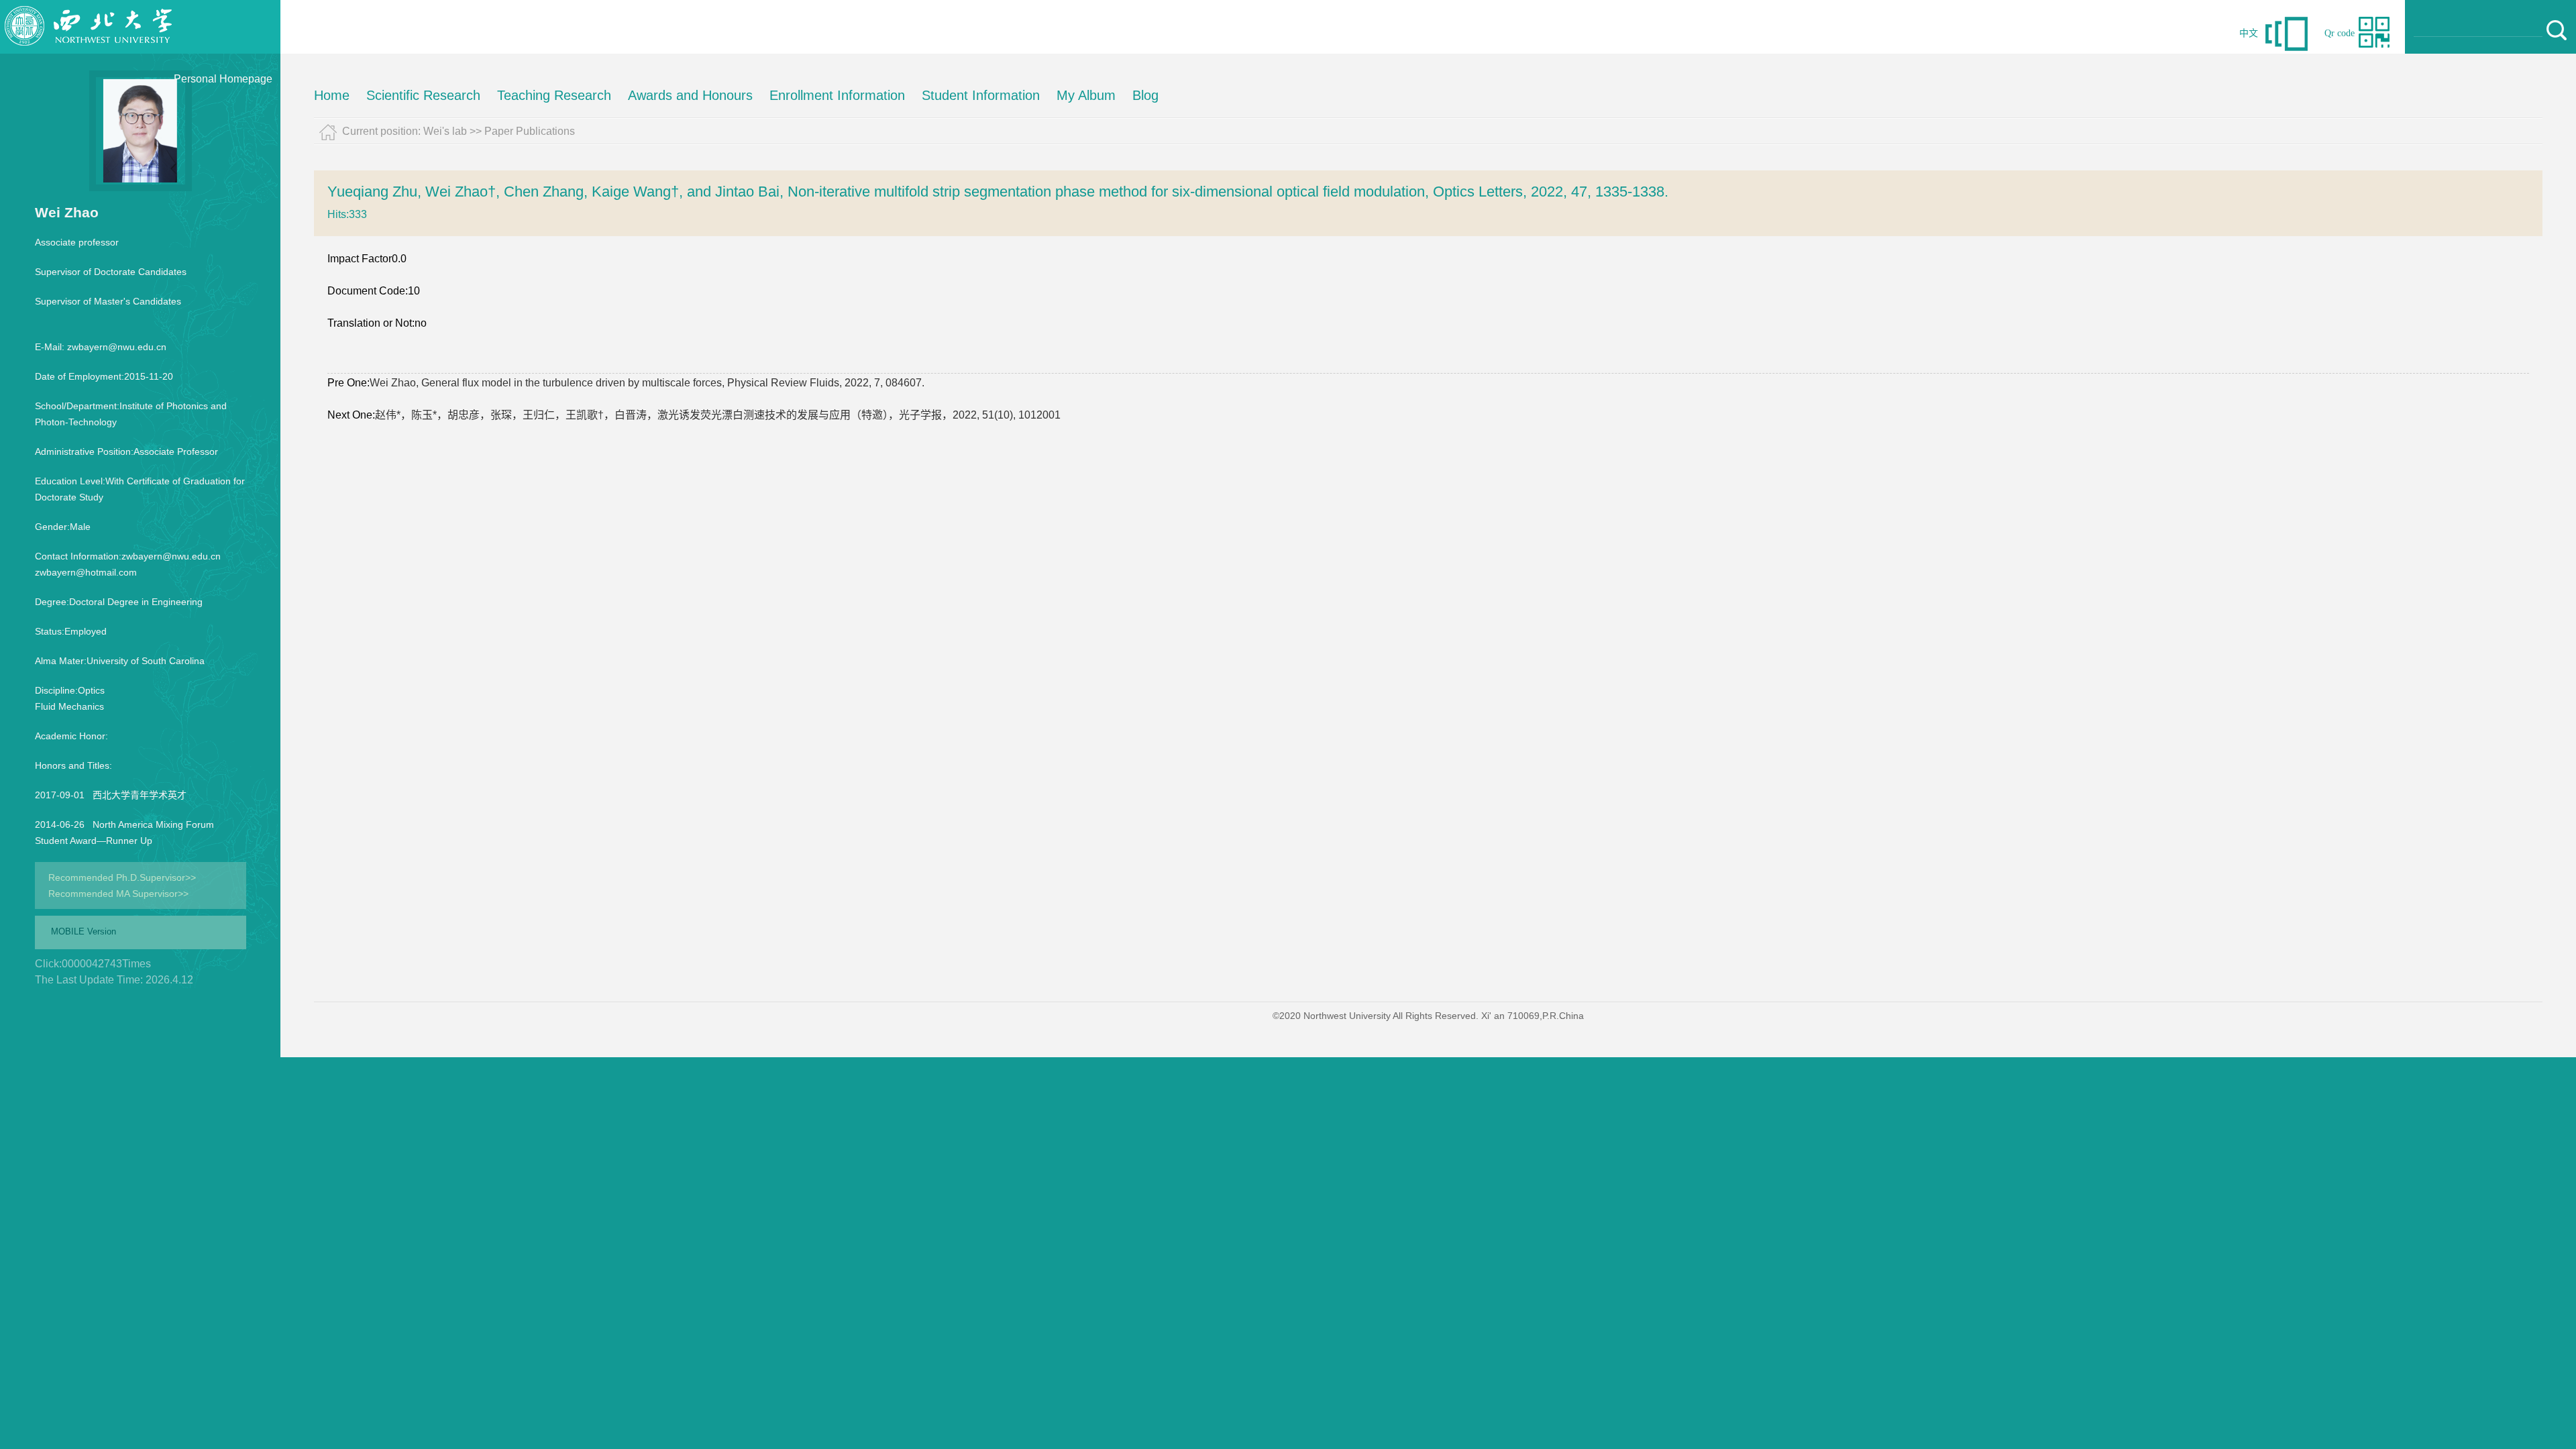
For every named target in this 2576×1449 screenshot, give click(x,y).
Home (332, 95)
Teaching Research (554, 95)
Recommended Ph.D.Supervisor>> (122, 877)
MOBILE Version (84, 931)
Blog (1145, 95)
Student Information (981, 95)
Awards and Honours (690, 95)
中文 (2249, 33)
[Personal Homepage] (89, 50)
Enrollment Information (837, 95)
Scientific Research (423, 95)
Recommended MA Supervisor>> (118, 894)
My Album (1086, 95)
